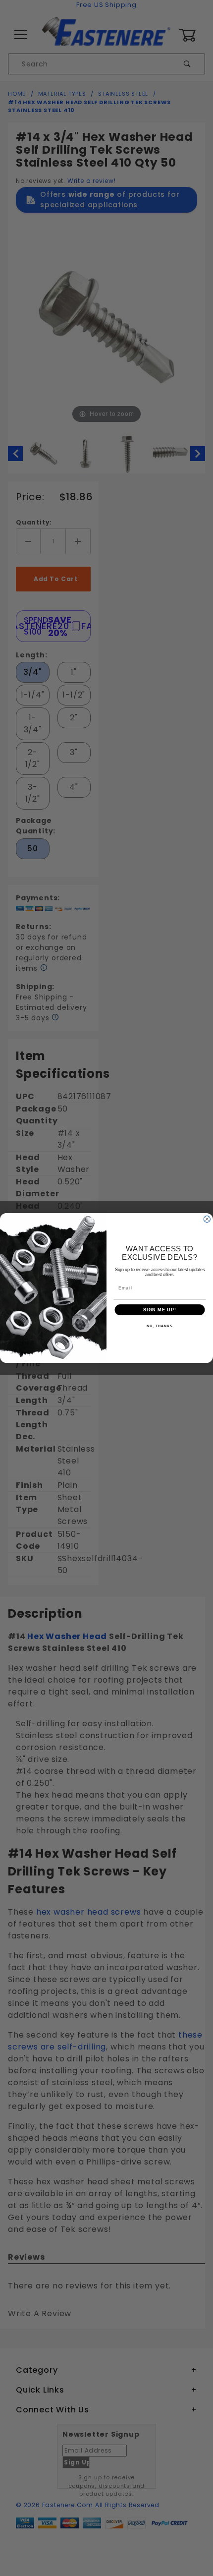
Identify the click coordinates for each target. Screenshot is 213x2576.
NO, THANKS (160, 1327)
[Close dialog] (207, 1219)
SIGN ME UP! (160, 1310)
